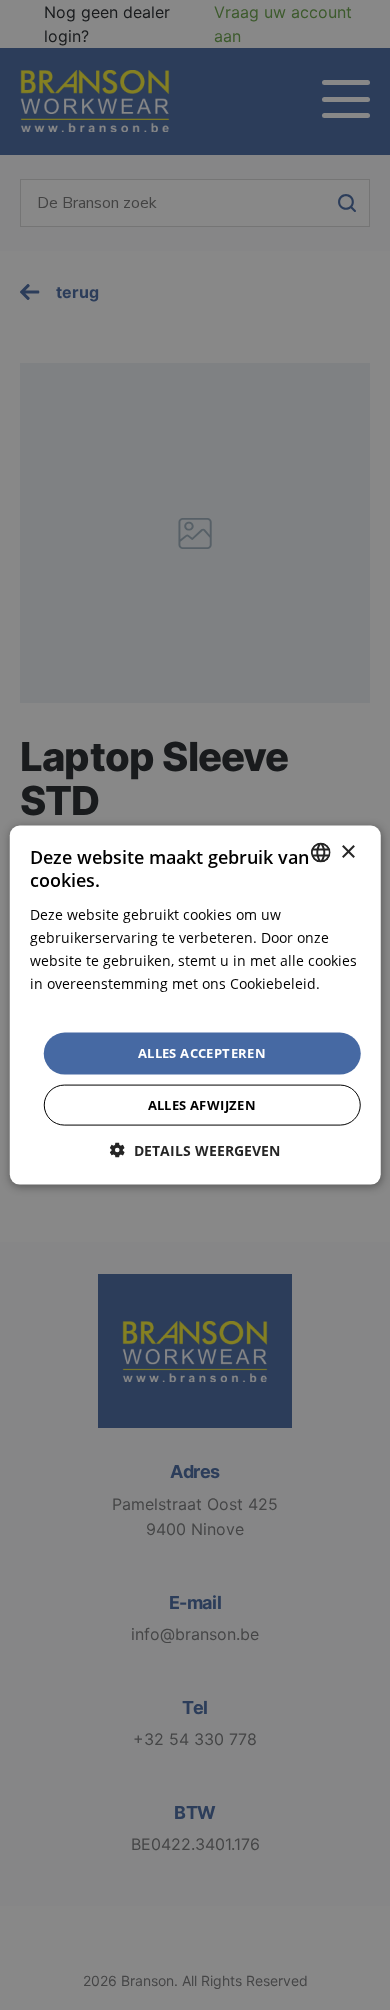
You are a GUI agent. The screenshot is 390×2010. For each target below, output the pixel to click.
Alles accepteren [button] (202, 1053)
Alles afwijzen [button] (202, 1104)
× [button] (347, 851)
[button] (195, 1149)
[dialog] (195, 1005)
